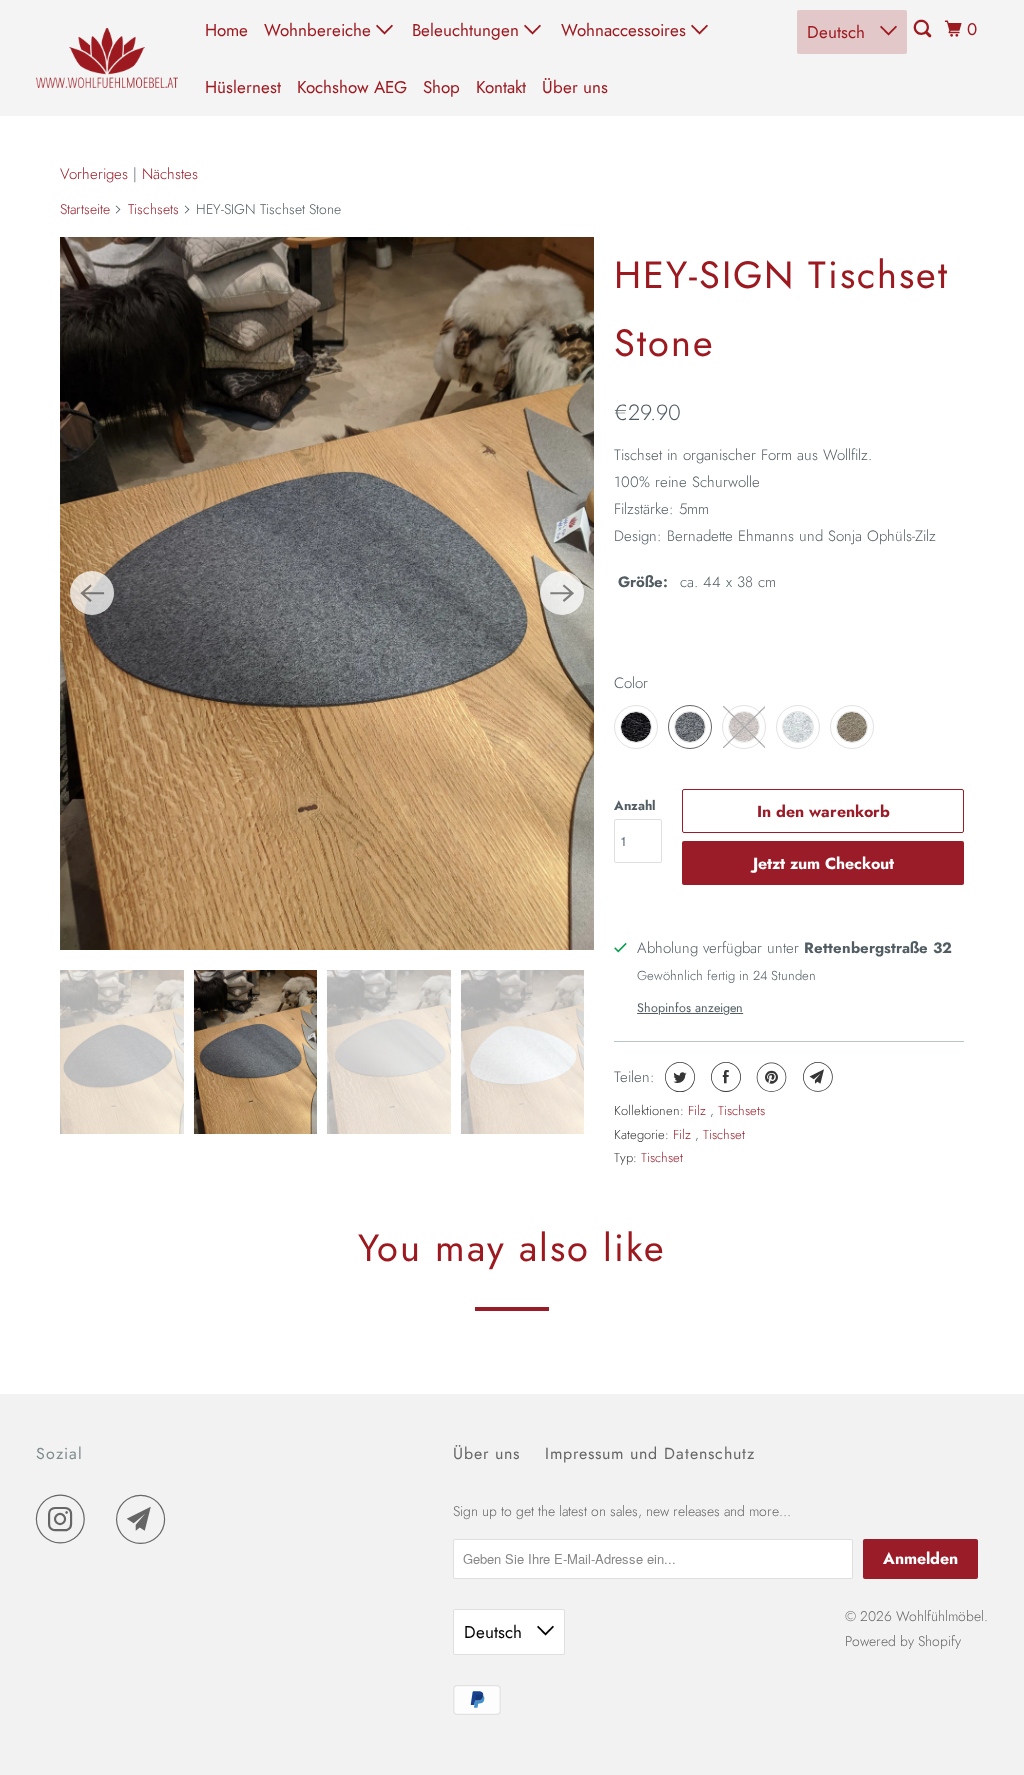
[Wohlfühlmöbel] (107, 58)
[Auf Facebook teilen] (723, 1077)
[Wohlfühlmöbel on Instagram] (66, 1519)
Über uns (575, 87)
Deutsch (838, 32)
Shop (441, 87)
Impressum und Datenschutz (650, 1453)
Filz (699, 1110)
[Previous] (92, 593)
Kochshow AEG (352, 87)
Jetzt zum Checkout (823, 863)
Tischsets (153, 209)
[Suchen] (924, 29)
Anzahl (635, 805)
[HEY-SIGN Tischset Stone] (327, 593)
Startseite (85, 209)
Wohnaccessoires (626, 30)
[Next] (562, 593)
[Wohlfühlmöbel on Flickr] (106, 1519)
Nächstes (170, 174)
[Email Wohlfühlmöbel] (146, 1519)
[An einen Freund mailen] (815, 1077)
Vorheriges (94, 174)
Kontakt (501, 87)
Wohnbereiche (320, 30)
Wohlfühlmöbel (940, 1616)
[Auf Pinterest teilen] (769, 1077)
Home (226, 30)
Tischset (724, 1134)
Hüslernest (243, 87)
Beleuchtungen (468, 30)
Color (631, 683)
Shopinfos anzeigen (690, 1008)
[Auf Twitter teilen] (677, 1077)
